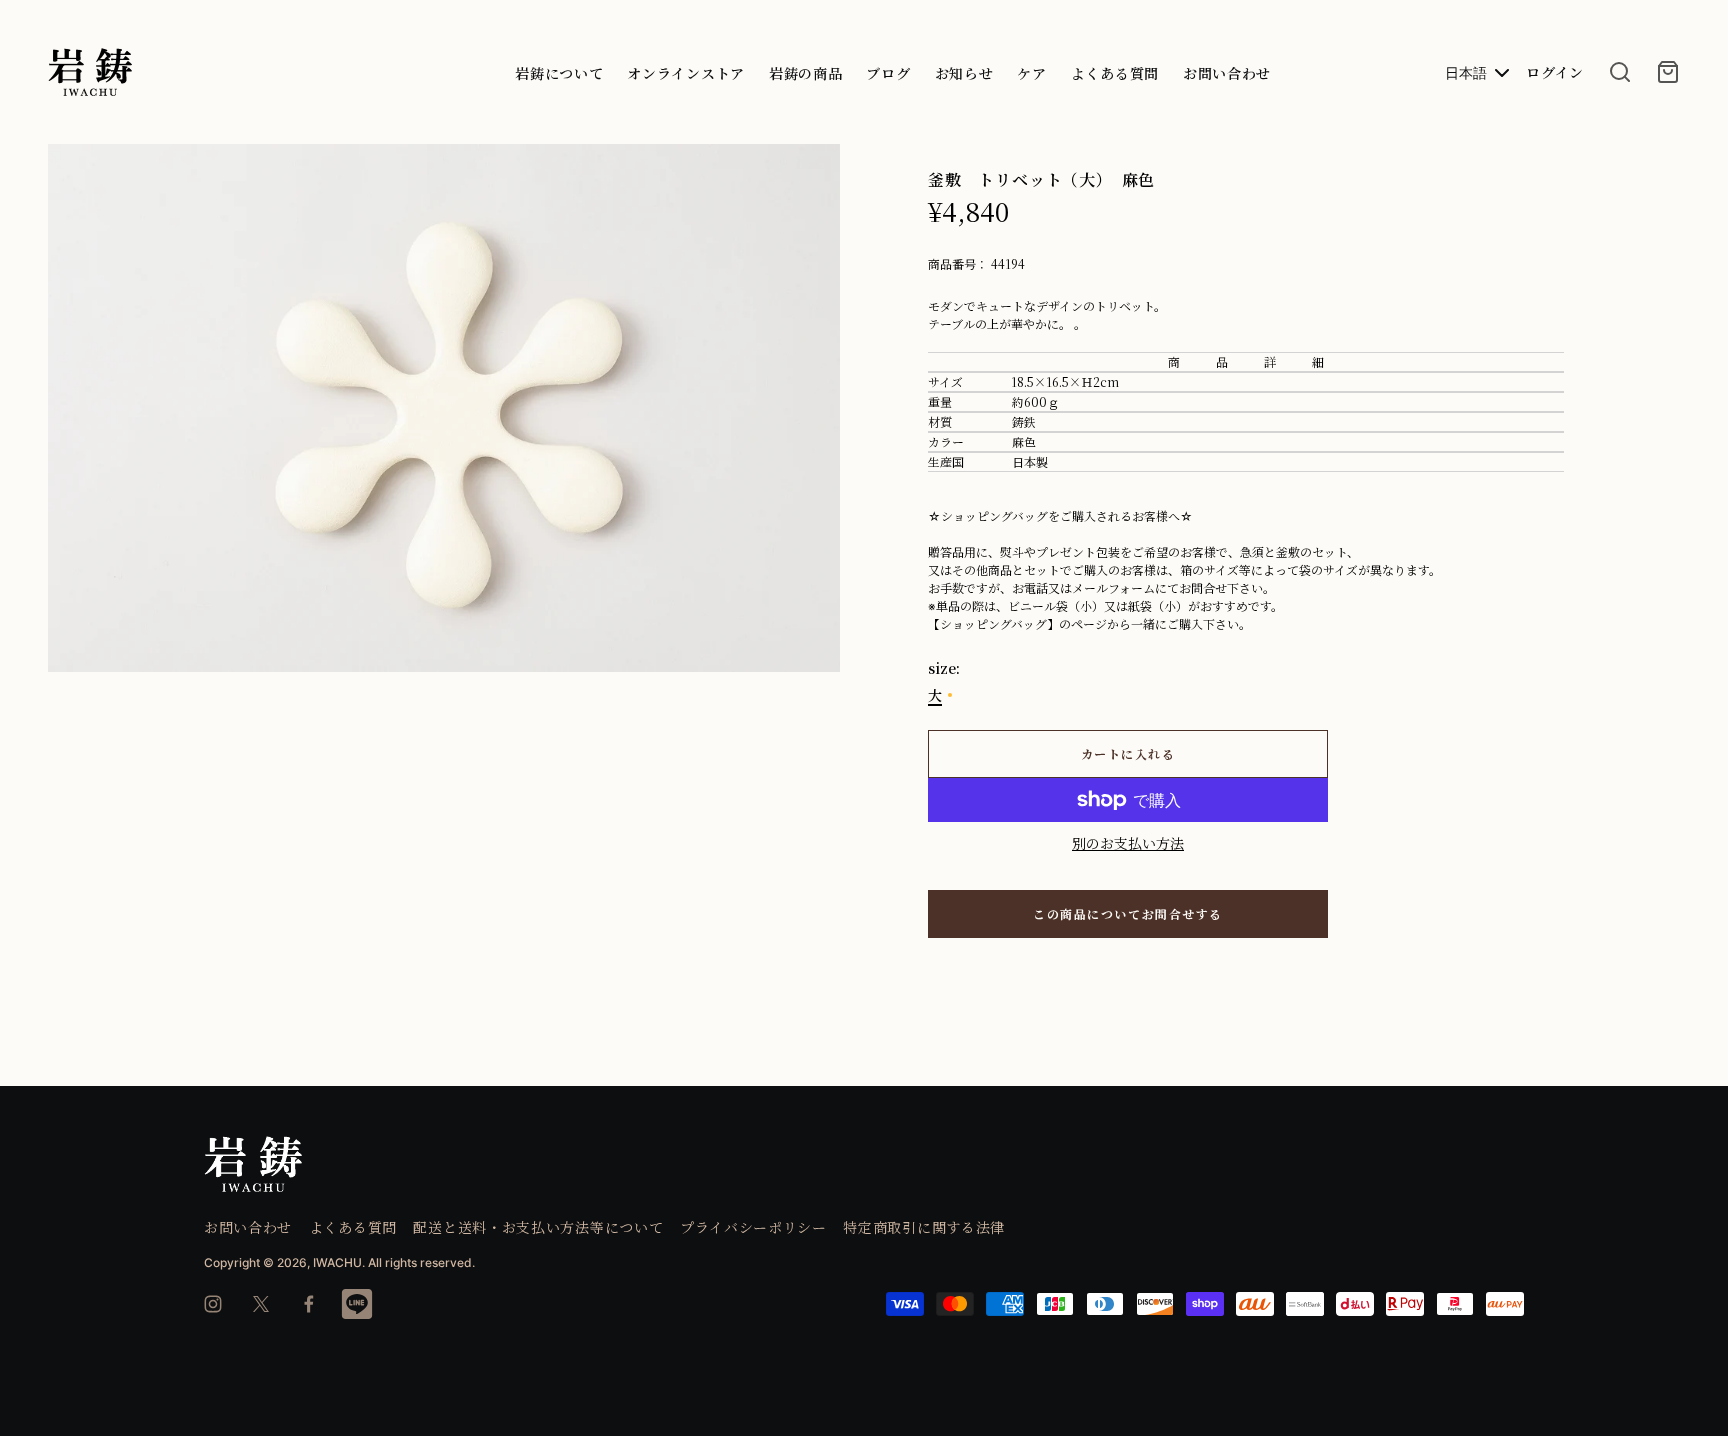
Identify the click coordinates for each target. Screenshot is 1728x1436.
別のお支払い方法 (1128, 843)
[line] (357, 1304)
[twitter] (261, 1304)
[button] (817, 168)
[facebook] (309, 1304)
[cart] (1668, 72)
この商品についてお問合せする (1128, 913)
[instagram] (213, 1304)
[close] (1620, 72)
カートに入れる (1128, 753)
